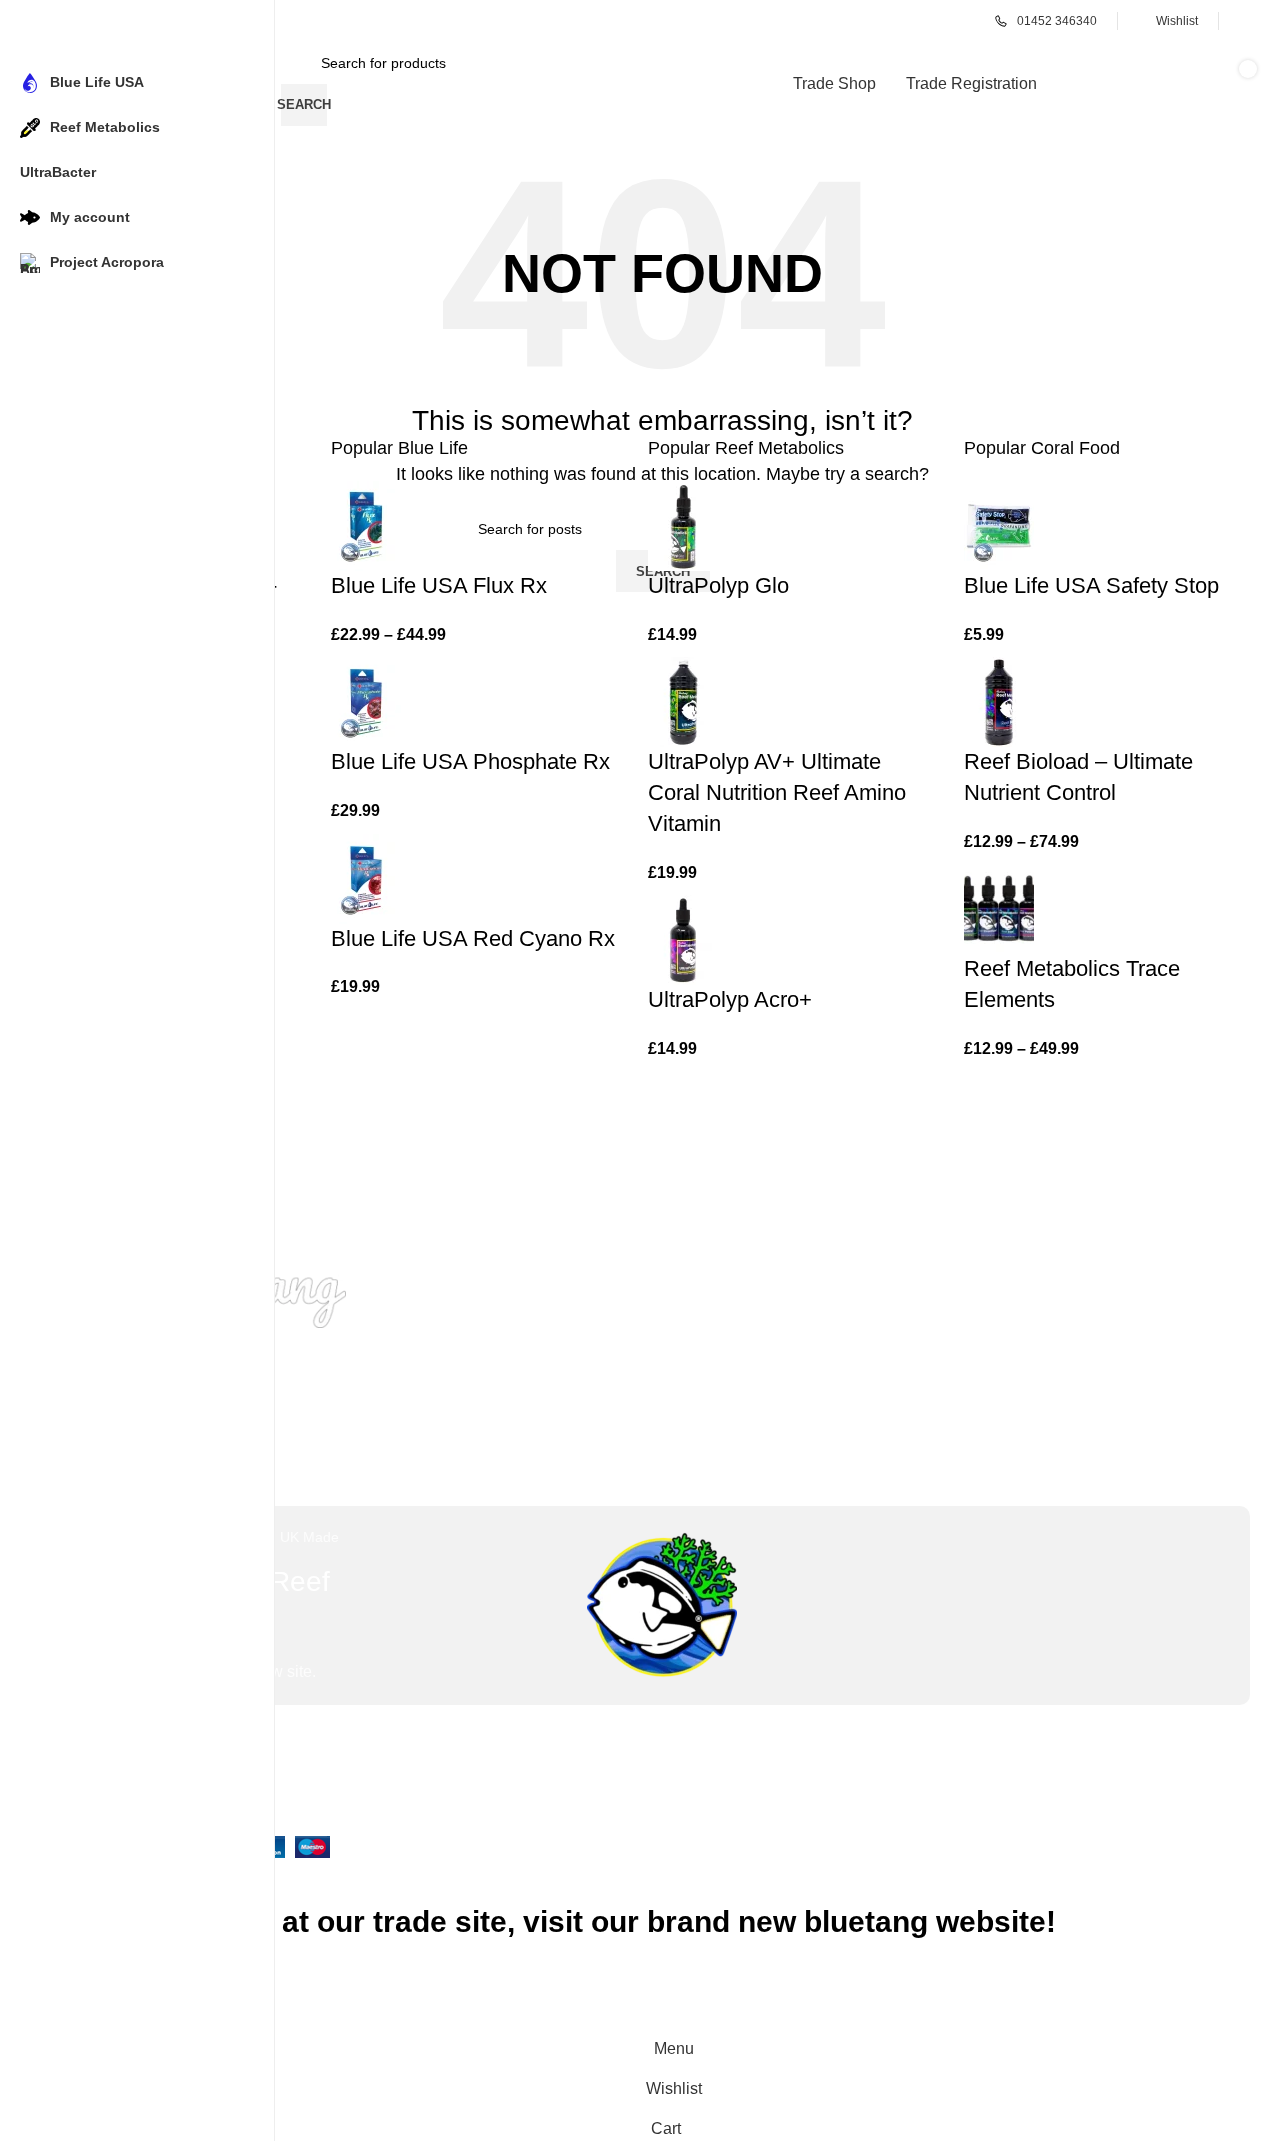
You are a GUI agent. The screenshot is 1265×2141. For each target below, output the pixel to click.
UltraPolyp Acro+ (730, 999)
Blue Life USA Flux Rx (439, 585)
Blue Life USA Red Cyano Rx (473, 938)
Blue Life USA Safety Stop (1091, 585)
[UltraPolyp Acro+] (683, 938)
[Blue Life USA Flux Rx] (366, 524)
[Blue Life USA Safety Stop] (999, 524)
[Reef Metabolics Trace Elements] (999, 908)
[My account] (1244, 21)
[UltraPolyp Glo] (683, 524)
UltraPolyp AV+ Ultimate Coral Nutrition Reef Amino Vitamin (777, 792)
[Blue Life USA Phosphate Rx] (366, 700)
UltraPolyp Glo (718, 585)
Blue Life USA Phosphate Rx (470, 761)
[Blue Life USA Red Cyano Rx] (366, 877)
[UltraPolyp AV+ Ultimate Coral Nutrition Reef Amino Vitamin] (683, 700)
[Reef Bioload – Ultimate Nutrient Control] (999, 700)
